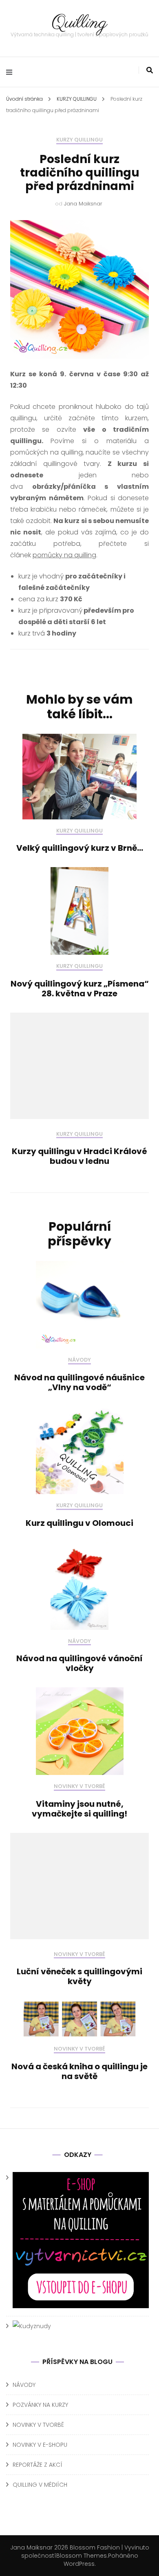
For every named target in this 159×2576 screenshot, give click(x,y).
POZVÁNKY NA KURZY (40, 2405)
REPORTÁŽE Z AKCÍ (38, 2465)
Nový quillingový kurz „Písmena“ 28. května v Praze (80, 989)
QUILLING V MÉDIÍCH (40, 2485)
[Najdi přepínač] (150, 70)
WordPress (79, 2564)
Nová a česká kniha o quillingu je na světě (79, 2071)
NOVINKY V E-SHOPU (40, 2445)
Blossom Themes (82, 2556)
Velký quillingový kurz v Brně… (80, 848)
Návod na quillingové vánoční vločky (79, 1663)
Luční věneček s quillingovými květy (79, 1976)
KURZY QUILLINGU (79, 140)
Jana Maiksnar (83, 204)
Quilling (79, 23)
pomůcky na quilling (64, 555)
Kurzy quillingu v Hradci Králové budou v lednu (79, 1156)
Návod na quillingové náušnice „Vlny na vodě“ (79, 1382)
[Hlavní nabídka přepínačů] (11, 72)
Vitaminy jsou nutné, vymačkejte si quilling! (79, 1809)
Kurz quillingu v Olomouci (79, 1523)
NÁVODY (79, 1360)
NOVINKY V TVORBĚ (79, 1787)
